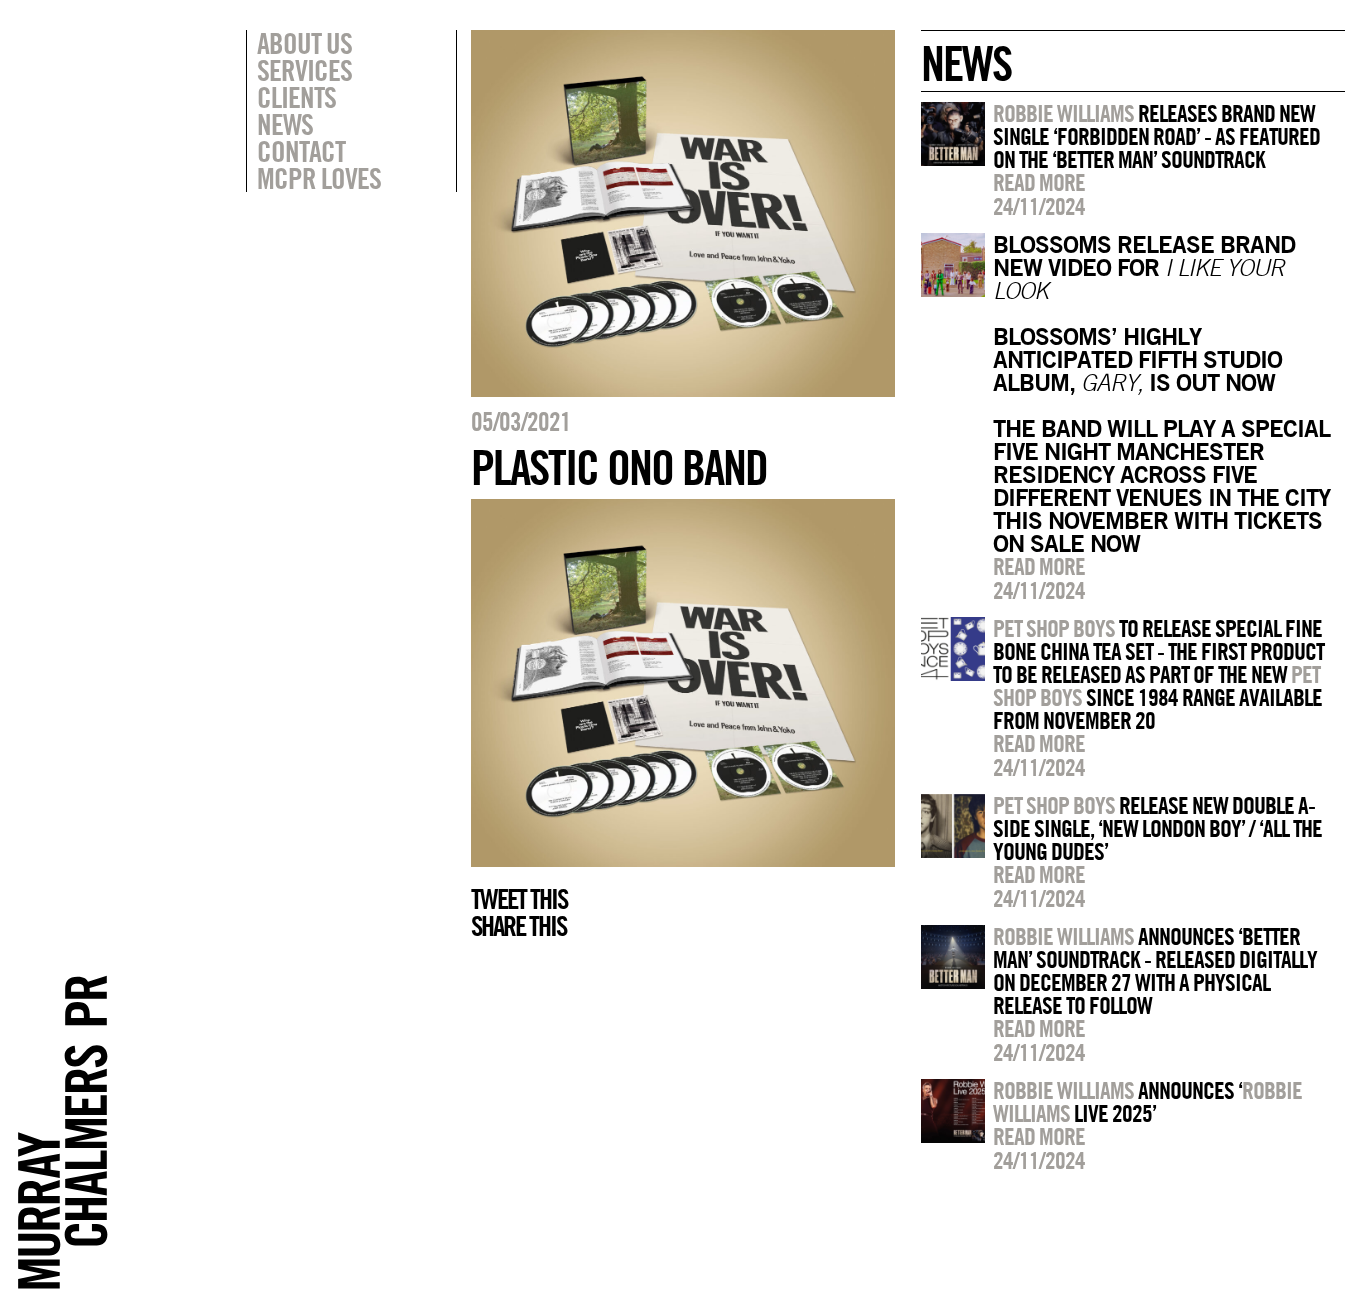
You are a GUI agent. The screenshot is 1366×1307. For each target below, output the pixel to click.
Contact (301, 151)
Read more (1039, 182)
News (285, 124)
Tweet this (519, 899)
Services (304, 70)
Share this (518, 926)
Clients (296, 97)
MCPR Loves (319, 178)
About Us (304, 43)
